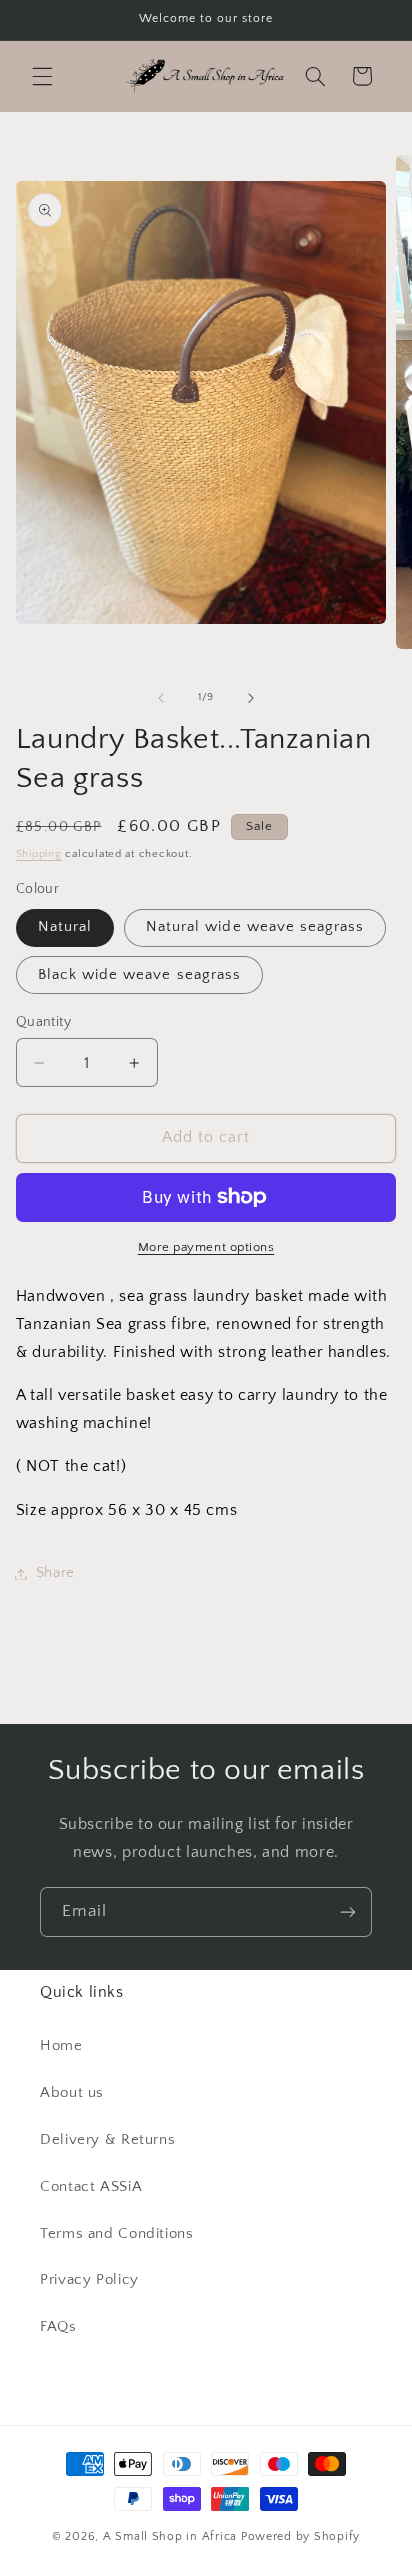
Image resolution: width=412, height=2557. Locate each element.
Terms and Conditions (117, 2234)
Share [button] (55, 1573)
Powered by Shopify (300, 2536)
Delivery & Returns (107, 2140)
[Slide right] (251, 698)
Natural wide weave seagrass (255, 927)
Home (61, 2046)
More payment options (206, 1247)
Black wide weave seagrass (139, 975)
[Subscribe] (348, 1911)
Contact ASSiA (91, 2187)
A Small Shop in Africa (170, 2536)
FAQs (58, 2327)
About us (72, 2093)
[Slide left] (161, 698)
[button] (42, 76)
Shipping (39, 854)
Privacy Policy (89, 2280)
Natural (65, 927)
